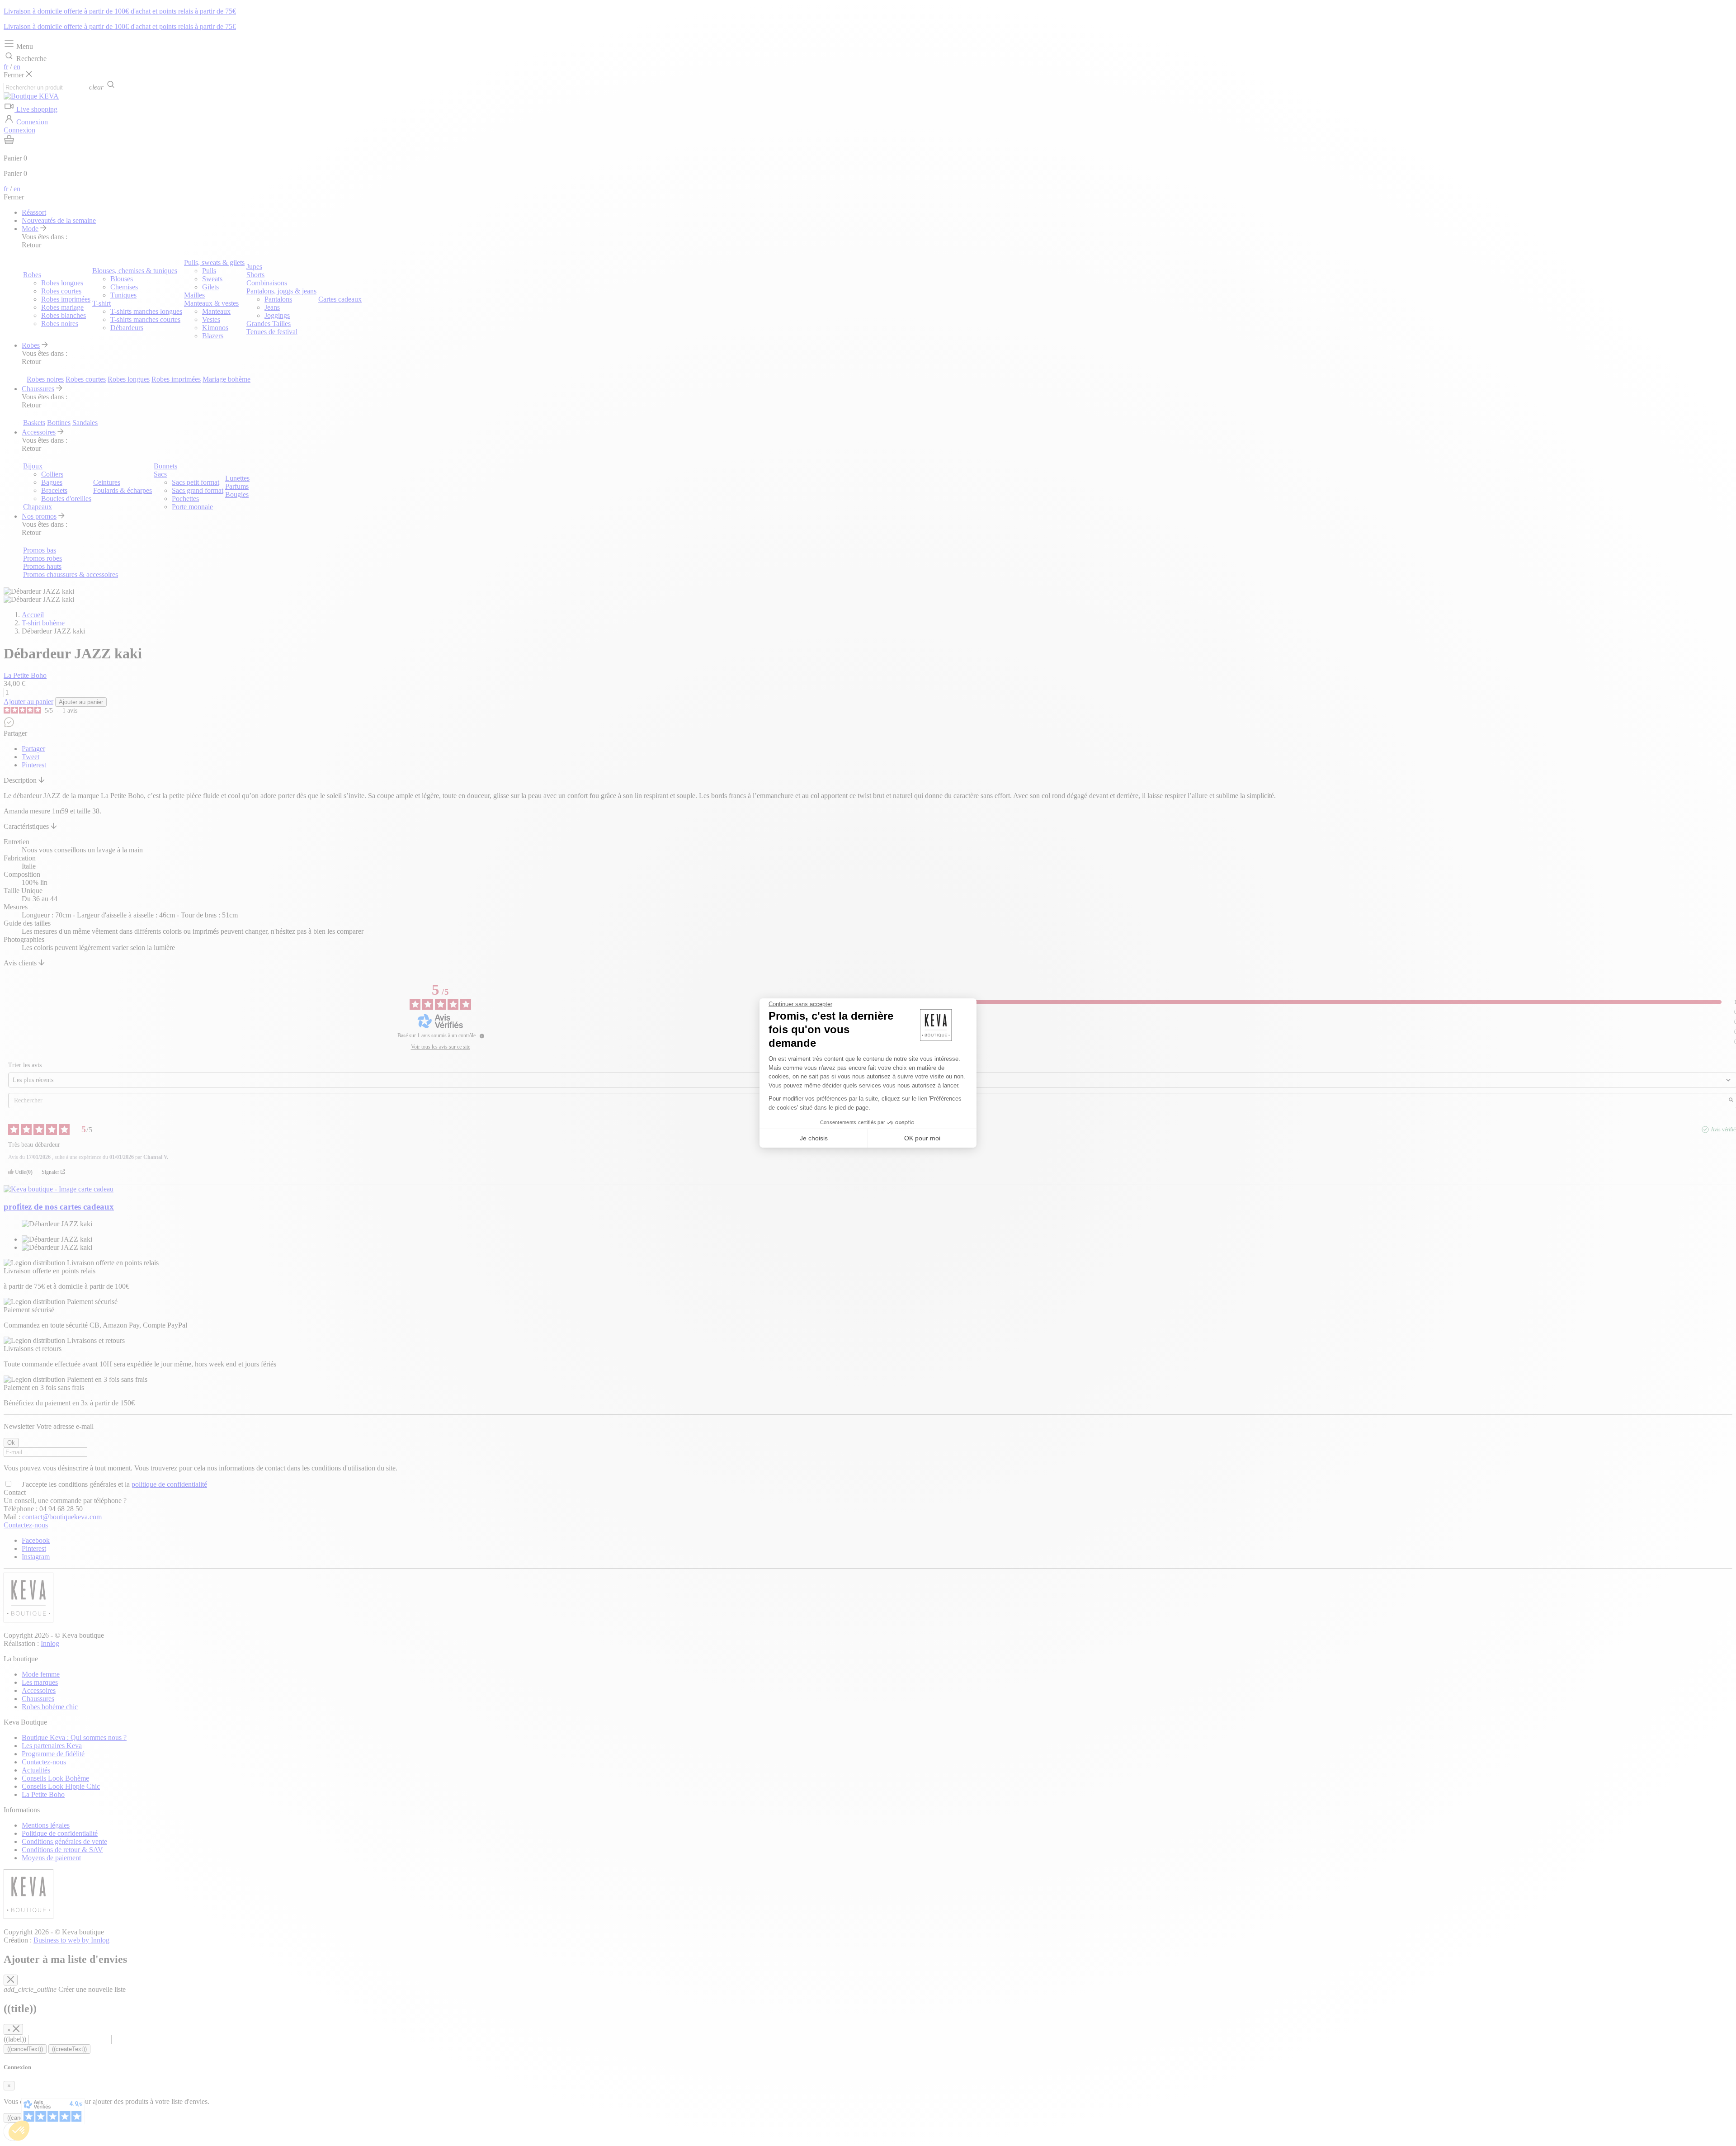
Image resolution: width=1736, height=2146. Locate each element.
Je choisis (814, 1138)
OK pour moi (922, 1138)
